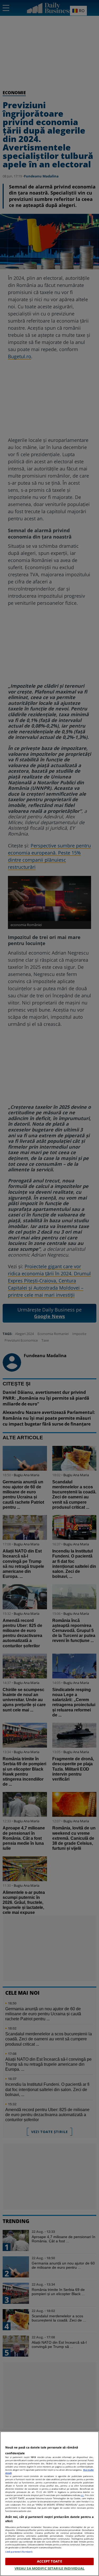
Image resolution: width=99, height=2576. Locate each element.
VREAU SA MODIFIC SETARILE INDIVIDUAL (50, 2568)
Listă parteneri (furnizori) (19, 2552)
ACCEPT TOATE (49, 2561)
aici (82, 2495)
